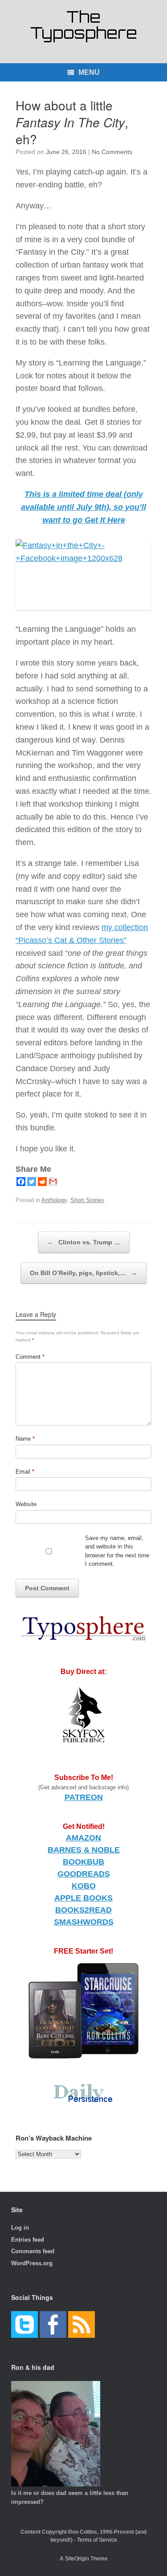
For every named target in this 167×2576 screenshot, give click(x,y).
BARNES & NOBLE (84, 1850)
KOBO (84, 1886)
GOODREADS (84, 1874)
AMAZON (83, 1838)
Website (26, 1504)
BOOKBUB (83, 1862)
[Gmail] (53, 1182)
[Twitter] (32, 1182)
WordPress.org (32, 2263)
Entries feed (28, 2240)
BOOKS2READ (83, 1910)
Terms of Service (97, 2540)
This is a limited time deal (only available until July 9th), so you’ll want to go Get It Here (83, 507)
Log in (20, 2228)
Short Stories (87, 1200)
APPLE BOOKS (83, 1898)
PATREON (84, 1797)
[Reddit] (42, 1182)
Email (25, 1472)
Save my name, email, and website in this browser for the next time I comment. (117, 1551)
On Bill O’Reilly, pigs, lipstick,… (83, 1273)
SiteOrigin (77, 2559)
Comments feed (33, 2251)
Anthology (54, 1200)
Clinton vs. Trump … (84, 1242)
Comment (30, 1357)
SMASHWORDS (84, 1922)
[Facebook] (21, 1182)
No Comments (112, 152)
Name (25, 1439)
